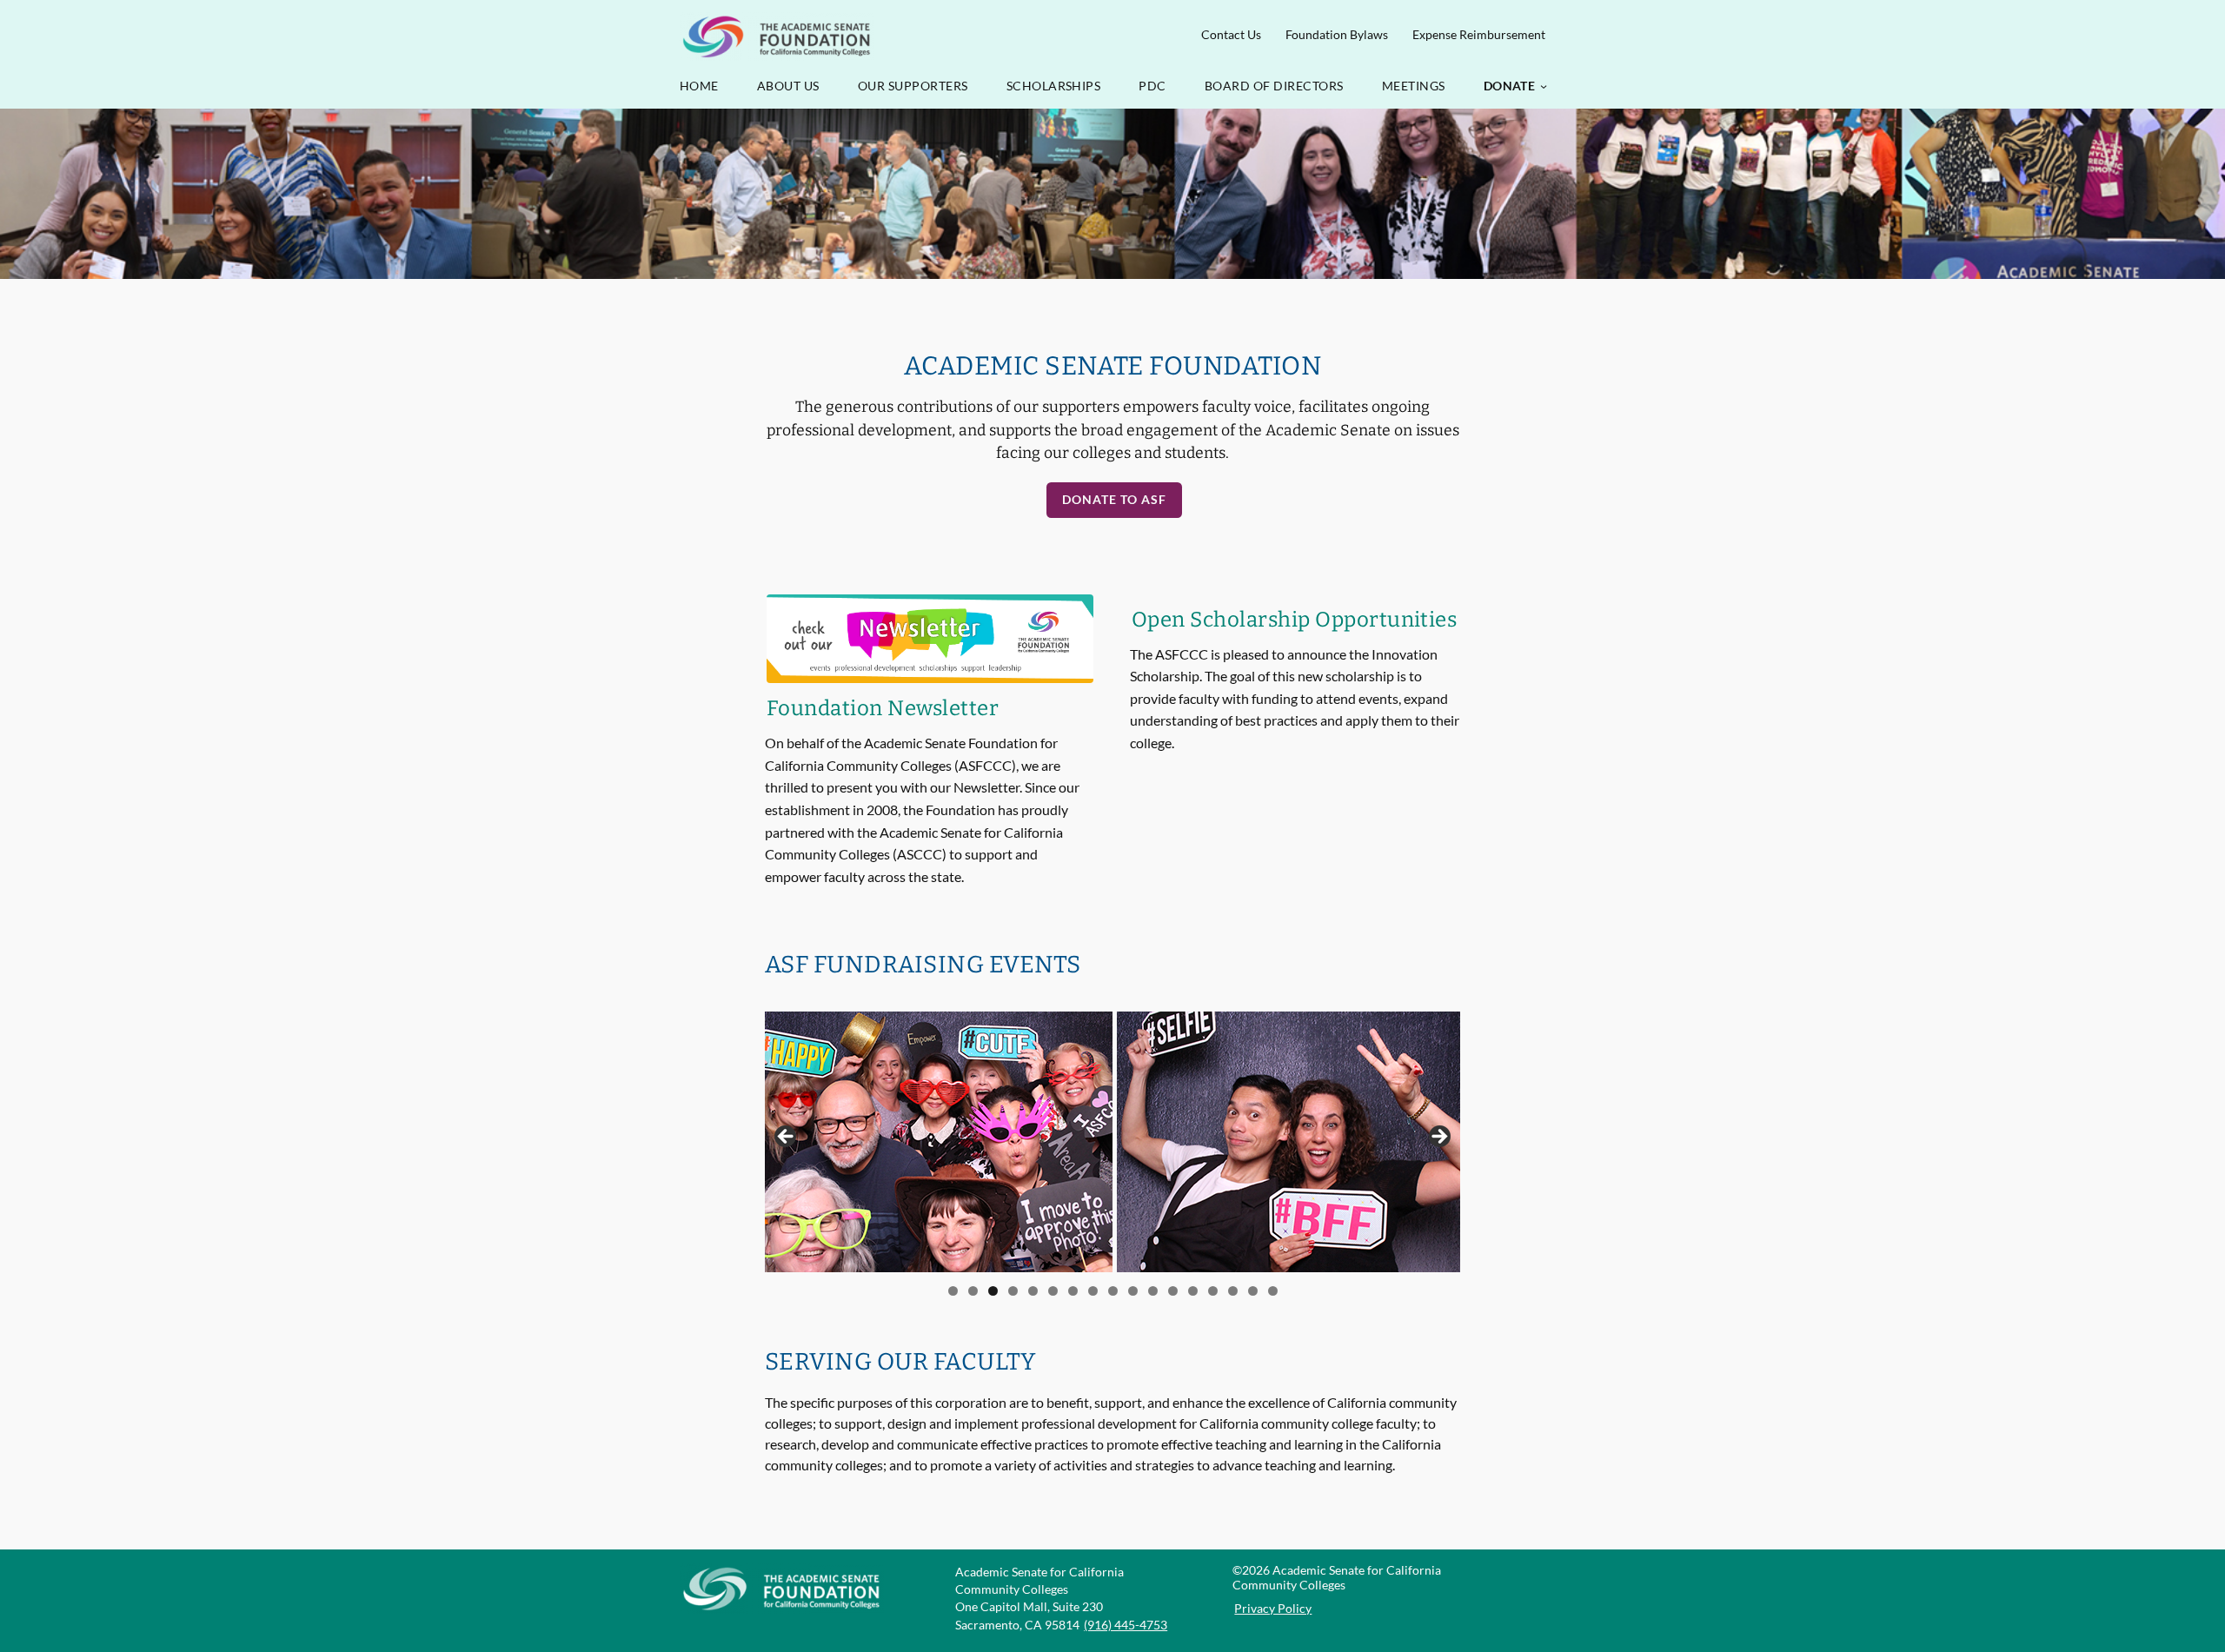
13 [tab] (1193, 1291)
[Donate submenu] (1544, 86)
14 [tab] (1213, 1291)
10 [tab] (1133, 1291)
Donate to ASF (1114, 499)
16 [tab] (1253, 1291)
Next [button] (1438, 1138)
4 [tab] (1013, 1291)
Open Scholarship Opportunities (1294, 620)
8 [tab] (1093, 1291)
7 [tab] (1073, 1291)
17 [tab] (1273, 1291)
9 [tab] (1113, 1291)
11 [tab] (1153, 1291)
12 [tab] (1173, 1291)
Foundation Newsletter (883, 708)
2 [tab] (973, 1291)
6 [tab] (1053, 1291)
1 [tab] (953, 1291)
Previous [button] (787, 1138)
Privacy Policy (1273, 1609)
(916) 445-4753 (1126, 1625)
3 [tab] (993, 1291)
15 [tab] (1233, 1291)
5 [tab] (1033, 1291)
